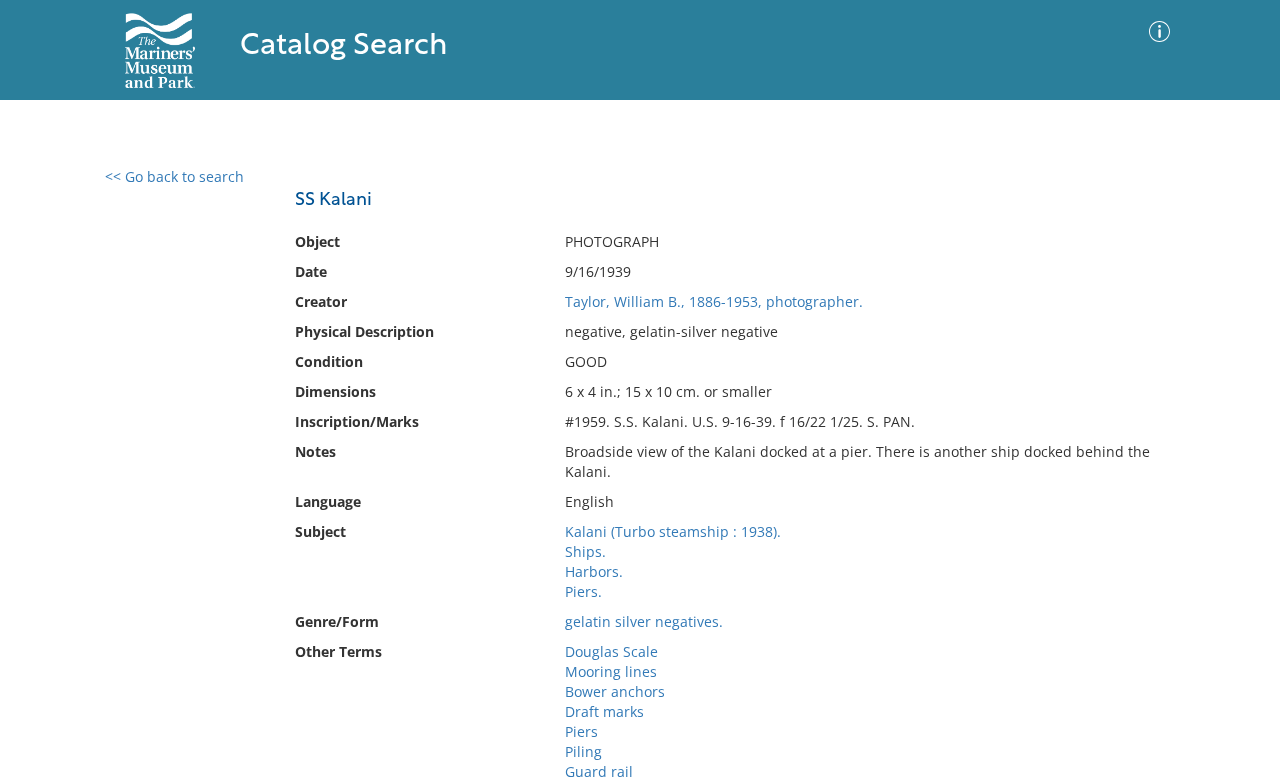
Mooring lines (611, 671)
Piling (583, 751)
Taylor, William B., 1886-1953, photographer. (714, 301)
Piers (581, 731)
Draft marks (604, 711)
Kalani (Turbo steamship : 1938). (673, 531)
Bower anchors (615, 691)
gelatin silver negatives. (644, 621)
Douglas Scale (611, 651)
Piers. (583, 591)
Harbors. (594, 571)
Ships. (585, 551)
